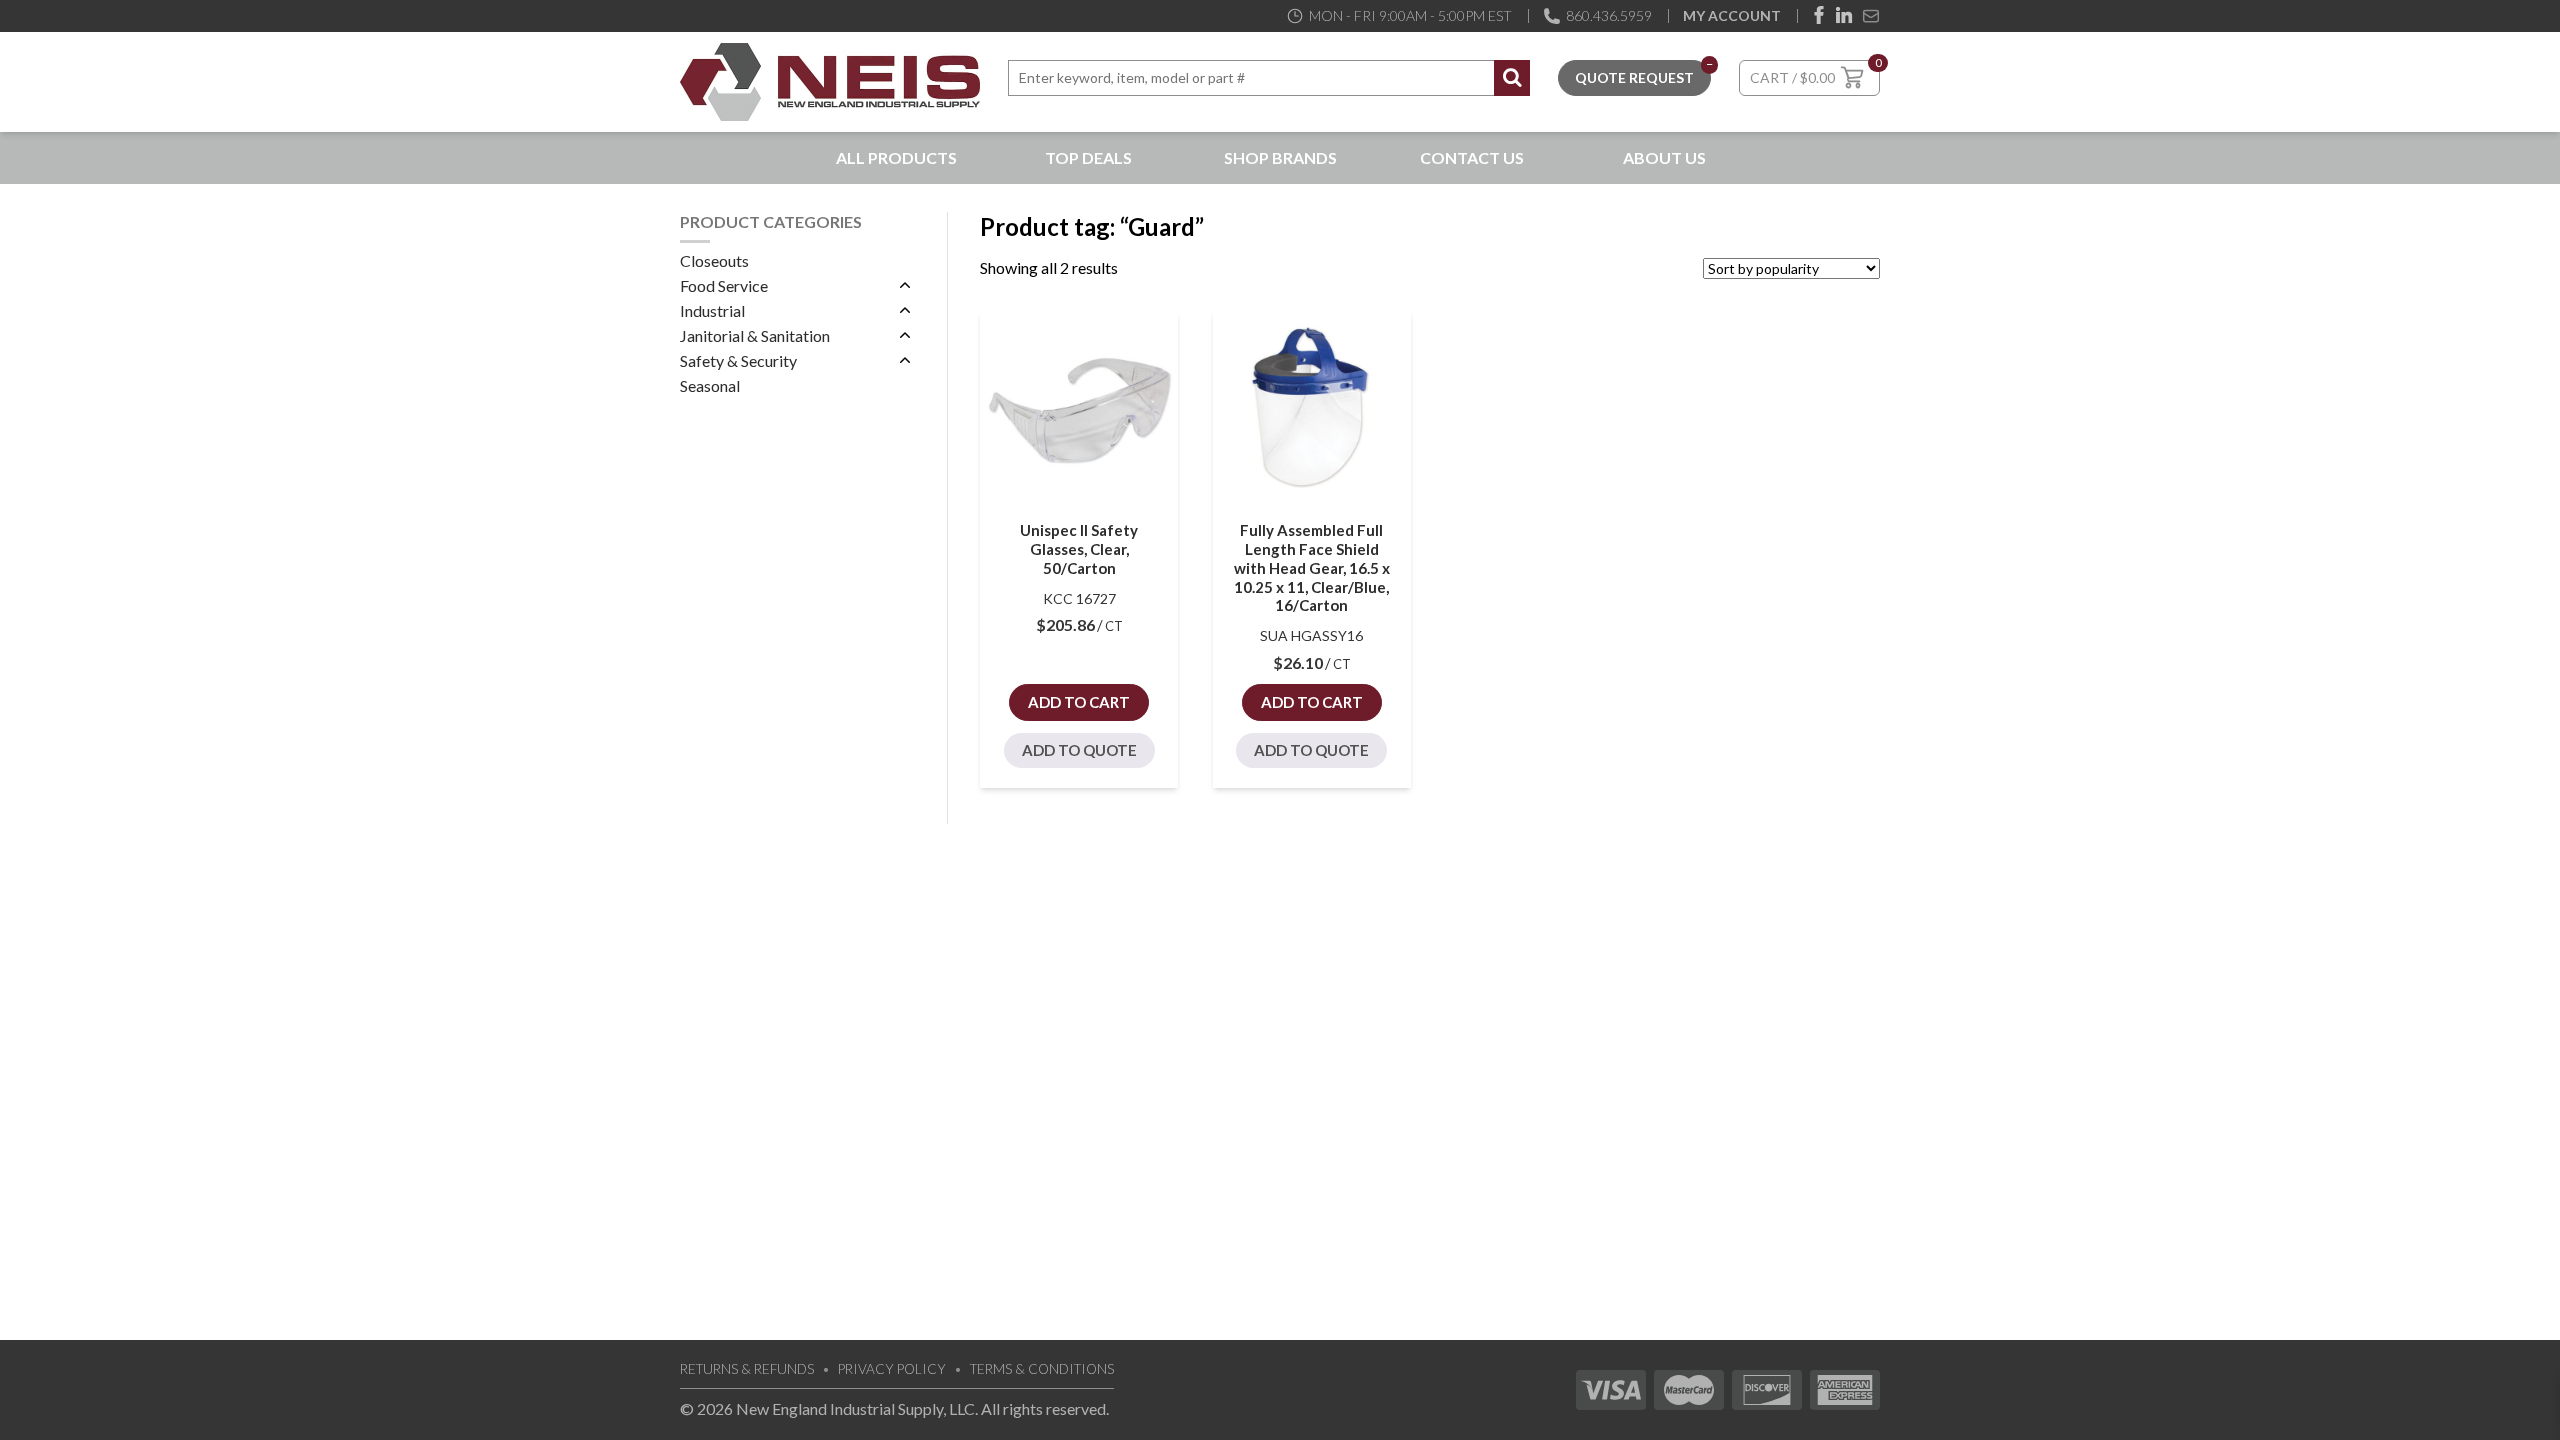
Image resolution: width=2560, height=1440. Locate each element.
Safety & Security (738, 360)
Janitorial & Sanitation (755, 335)
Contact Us (1472, 157)
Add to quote (1079, 750)
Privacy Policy (892, 1369)
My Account (1732, 15)
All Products (896, 157)
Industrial (712, 310)
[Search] (1512, 78)
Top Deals (1088, 157)
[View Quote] (1634, 75)
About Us (1664, 157)
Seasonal (710, 385)
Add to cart (1079, 702)
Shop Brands (1280, 157)
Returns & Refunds (747, 1369)
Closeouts (714, 260)
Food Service (724, 285)
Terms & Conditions (1042, 1369)
